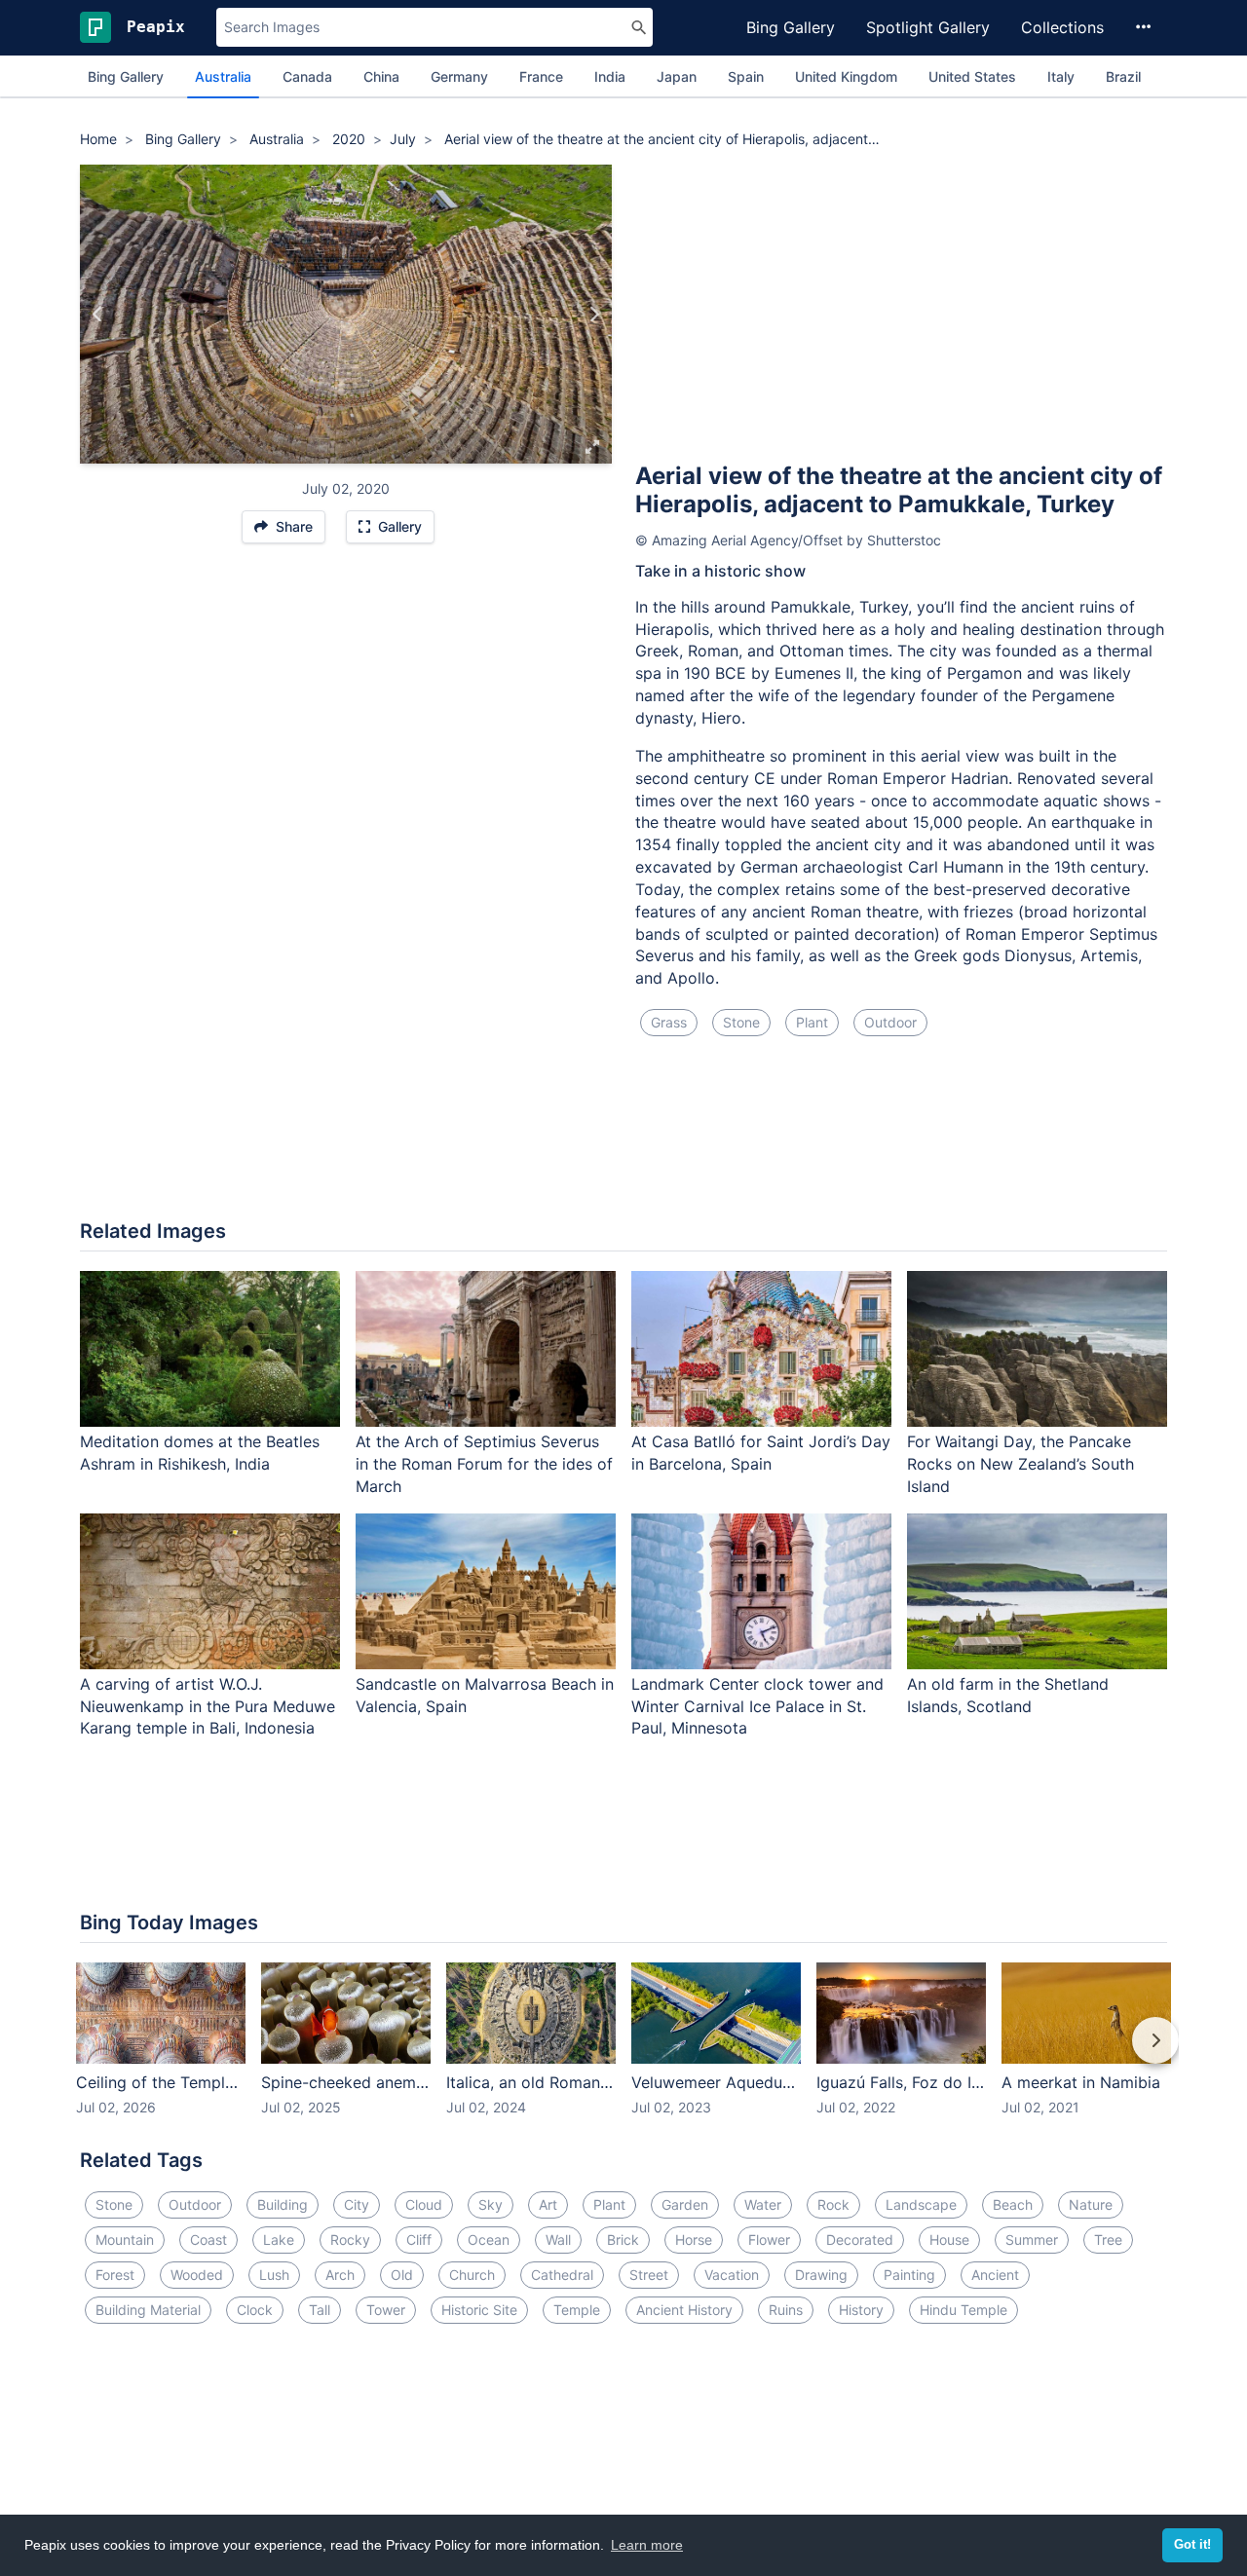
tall (320, 2310)
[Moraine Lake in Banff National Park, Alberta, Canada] (98, 315)
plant (812, 1022)
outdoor (890, 1022)
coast (208, 2240)
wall (558, 2240)
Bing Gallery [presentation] (126, 76)
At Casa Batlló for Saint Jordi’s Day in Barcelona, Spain (761, 1453)
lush (274, 2275)
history (861, 2310)
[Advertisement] (901, 311)
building (283, 2204)
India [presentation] (610, 76)
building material (148, 2310)
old (402, 2275)
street (649, 2275)
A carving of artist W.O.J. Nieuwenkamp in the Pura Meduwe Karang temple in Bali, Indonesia (208, 1706)
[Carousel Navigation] (623, 2054)
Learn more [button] (647, 2545)
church (472, 2275)
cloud (424, 2204)
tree (1108, 2240)
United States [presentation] (972, 76)
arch (340, 2275)
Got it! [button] (1192, 2545)
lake (279, 2240)
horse (694, 2240)
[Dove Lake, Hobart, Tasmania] (594, 315)
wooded (197, 2275)
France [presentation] (541, 76)
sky (491, 2204)
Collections (1062, 27)
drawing (821, 2275)
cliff (419, 2240)
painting (909, 2275)
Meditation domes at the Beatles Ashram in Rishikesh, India (200, 1453)
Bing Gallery (791, 27)
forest (115, 2275)
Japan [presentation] (677, 76)
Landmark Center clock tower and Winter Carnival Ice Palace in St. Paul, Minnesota (757, 1706)
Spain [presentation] (746, 76)
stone (741, 1022)
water (763, 2204)
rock (833, 2204)
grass (669, 1022)
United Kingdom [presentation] (846, 76)
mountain (125, 2240)
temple (577, 2310)
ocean (489, 2240)
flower (769, 2240)
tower (386, 2310)
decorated (860, 2240)
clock (255, 2310)
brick (623, 2240)
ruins (786, 2310)
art (548, 2204)
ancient (995, 2275)
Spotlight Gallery (928, 27)
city (357, 2204)
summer (1032, 2240)
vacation (732, 2275)
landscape (921, 2204)
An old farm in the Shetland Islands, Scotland (1008, 1695)
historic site (479, 2310)
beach (1013, 2204)
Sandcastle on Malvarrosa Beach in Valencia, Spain (485, 1695)
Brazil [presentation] (1123, 76)
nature (1091, 2204)
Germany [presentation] (459, 76)
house (949, 2240)
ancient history (684, 2310)
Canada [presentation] (307, 76)
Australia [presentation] (223, 76)
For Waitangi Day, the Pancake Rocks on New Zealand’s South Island (1020, 1464)
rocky (350, 2240)
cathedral (562, 2275)
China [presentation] (381, 76)
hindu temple (964, 2310)
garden (685, 2204)
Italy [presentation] (1061, 76)
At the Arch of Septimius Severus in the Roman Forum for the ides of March (484, 1464)
